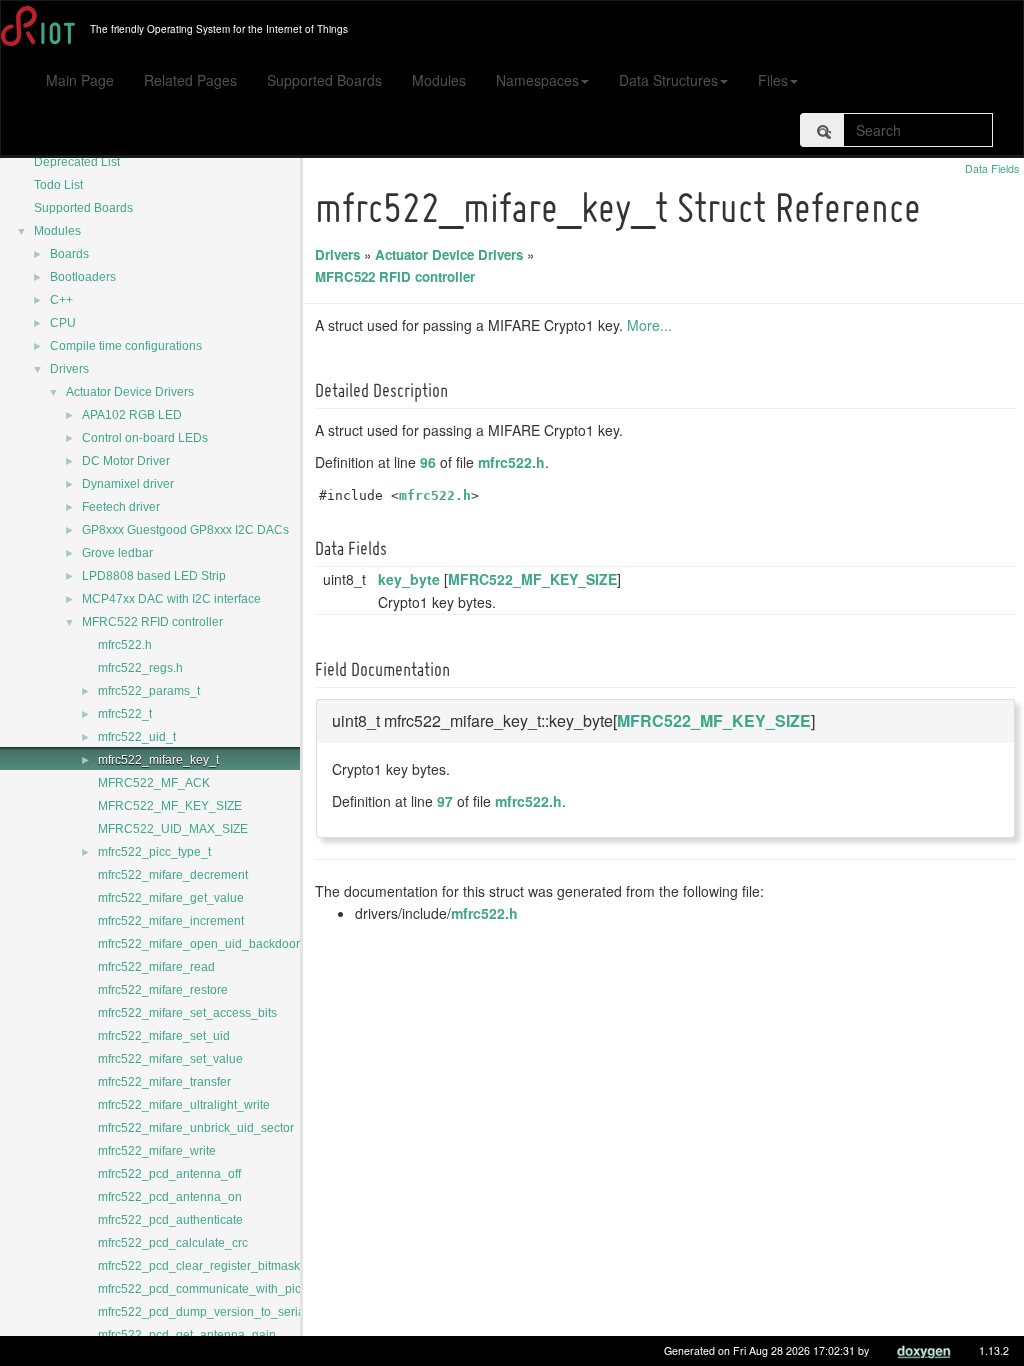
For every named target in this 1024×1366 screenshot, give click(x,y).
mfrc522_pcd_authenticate (170, 1220)
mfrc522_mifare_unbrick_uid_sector (196, 1128)
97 (445, 801)
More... (649, 325)
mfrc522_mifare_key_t (158, 760)
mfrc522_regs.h (140, 668)
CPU (63, 323)
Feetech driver (121, 507)
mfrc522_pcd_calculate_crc (173, 1243)
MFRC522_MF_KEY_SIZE (170, 806)
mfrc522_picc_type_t (154, 852)
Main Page (80, 80)
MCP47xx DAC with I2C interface (171, 599)
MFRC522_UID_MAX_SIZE (173, 829)
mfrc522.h (125, 645)
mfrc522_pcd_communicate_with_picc (202, 1289)
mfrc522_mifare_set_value (170, 1059)
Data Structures (668, 80)
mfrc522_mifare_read (156, 967)
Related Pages (190, 80)
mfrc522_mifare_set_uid (164, 1036)
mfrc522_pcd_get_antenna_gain (187, 1335)
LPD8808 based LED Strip (154, 576)
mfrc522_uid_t (137, 737)
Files (773, 80)
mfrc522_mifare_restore (163, 990)
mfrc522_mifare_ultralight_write (184, 1105)
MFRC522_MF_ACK (154, 783)
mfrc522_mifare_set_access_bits (187, 1013)
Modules (439, 80)
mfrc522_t (125, 714)
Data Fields (992, 168)
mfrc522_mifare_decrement (173, 875)
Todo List (58, 185)
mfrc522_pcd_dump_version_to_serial (203, 1312)
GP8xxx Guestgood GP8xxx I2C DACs (185, 530)
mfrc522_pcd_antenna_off (169, 1174)
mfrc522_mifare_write (157, 1151)
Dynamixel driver (128, 484)
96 (428, 462)
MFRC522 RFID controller (152, 622)
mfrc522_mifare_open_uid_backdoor (199, 944)
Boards (69, 254)
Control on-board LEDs (145, 438)
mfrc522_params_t (149, 691)
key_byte (409, 579)
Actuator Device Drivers (130, 392)
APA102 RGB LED (132, 415)
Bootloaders (83, 277)
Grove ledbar (117, 553)
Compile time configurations (126, 346)
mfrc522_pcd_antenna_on (170, 1197)
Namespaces (537, 80)
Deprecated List (77, 162)
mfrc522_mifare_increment (171, 921)
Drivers (69, 369)
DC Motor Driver (126, 461)
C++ (61, 300)
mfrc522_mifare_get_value (171, 898)
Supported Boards (324, 80)
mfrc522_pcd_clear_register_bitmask (199, 1266)
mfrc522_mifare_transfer (164, 1082)
